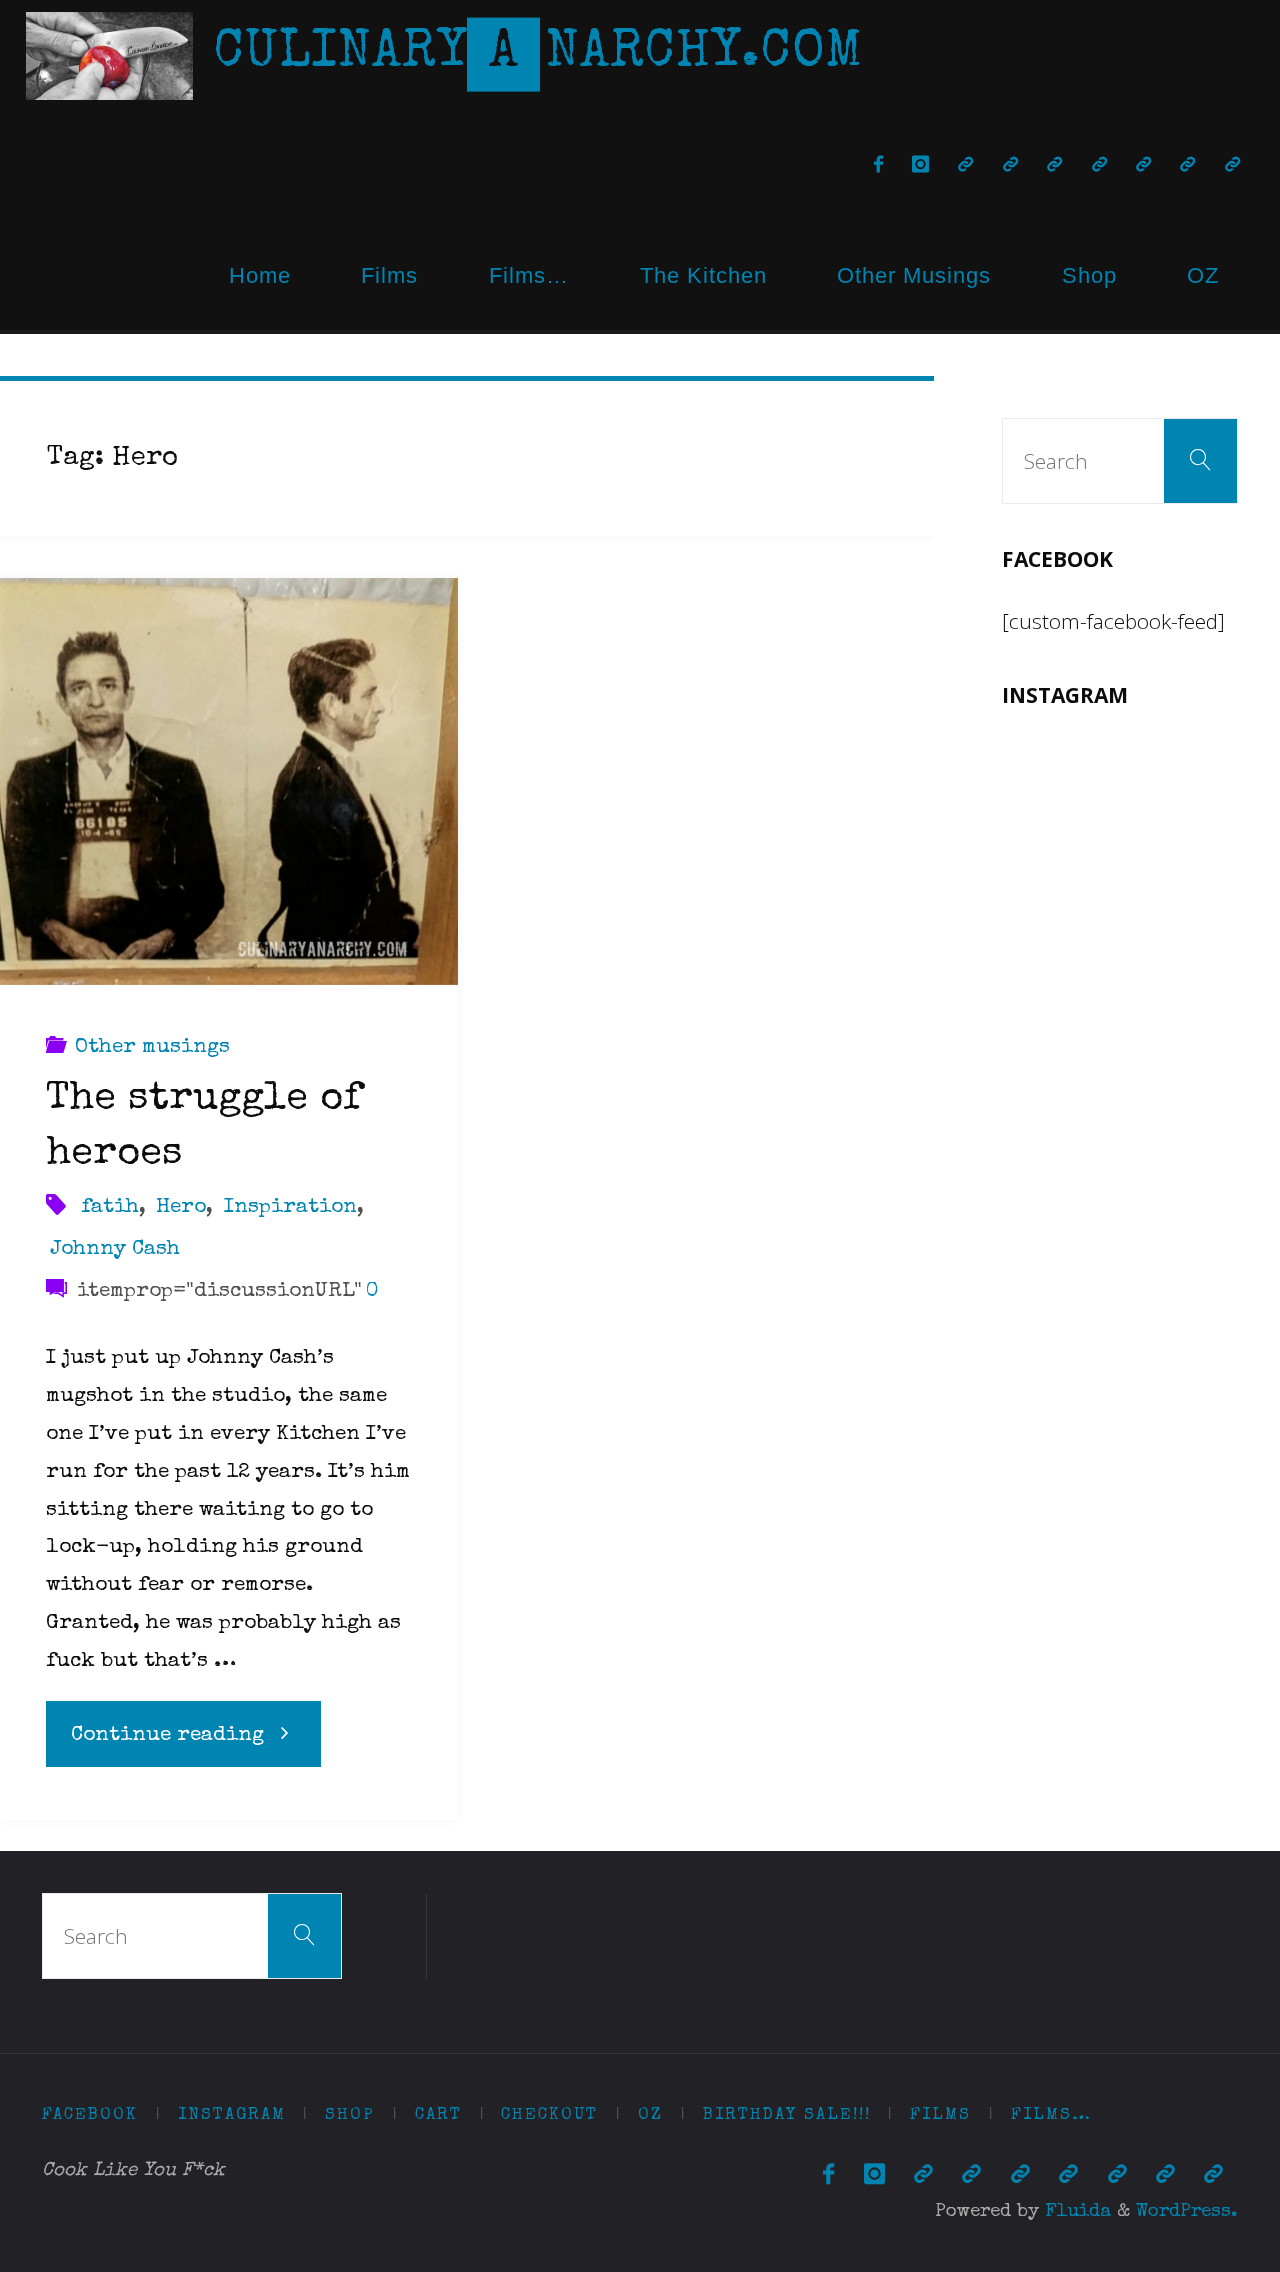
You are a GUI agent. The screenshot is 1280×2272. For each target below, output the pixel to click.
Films (389, 275)
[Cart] (1010, 165)
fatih (110, 1207)
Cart (438, 2115)
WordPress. (1187, 2212)
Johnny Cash (115, 1249)
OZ (1203, 275)
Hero (181, 1207)
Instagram (232, 2115)
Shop (1089, 275)
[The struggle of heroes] (228, 781)
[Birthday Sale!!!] (1143, 165)
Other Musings (914, 275)
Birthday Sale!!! (787, 2115)
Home (260, 275)
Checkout (549, 2115)
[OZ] (1099, 165)
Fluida (1075, 2212)
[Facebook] (878, 165)
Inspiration (290, 1207)
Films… (529, 275)
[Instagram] (920, 165)
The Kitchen (703, 275)
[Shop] (966, 165)
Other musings (152, 1047)
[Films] (1188, 165)
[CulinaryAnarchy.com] (109, 54)
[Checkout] (1055, 165)
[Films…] (1232, 165)
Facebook (90, 2115)
